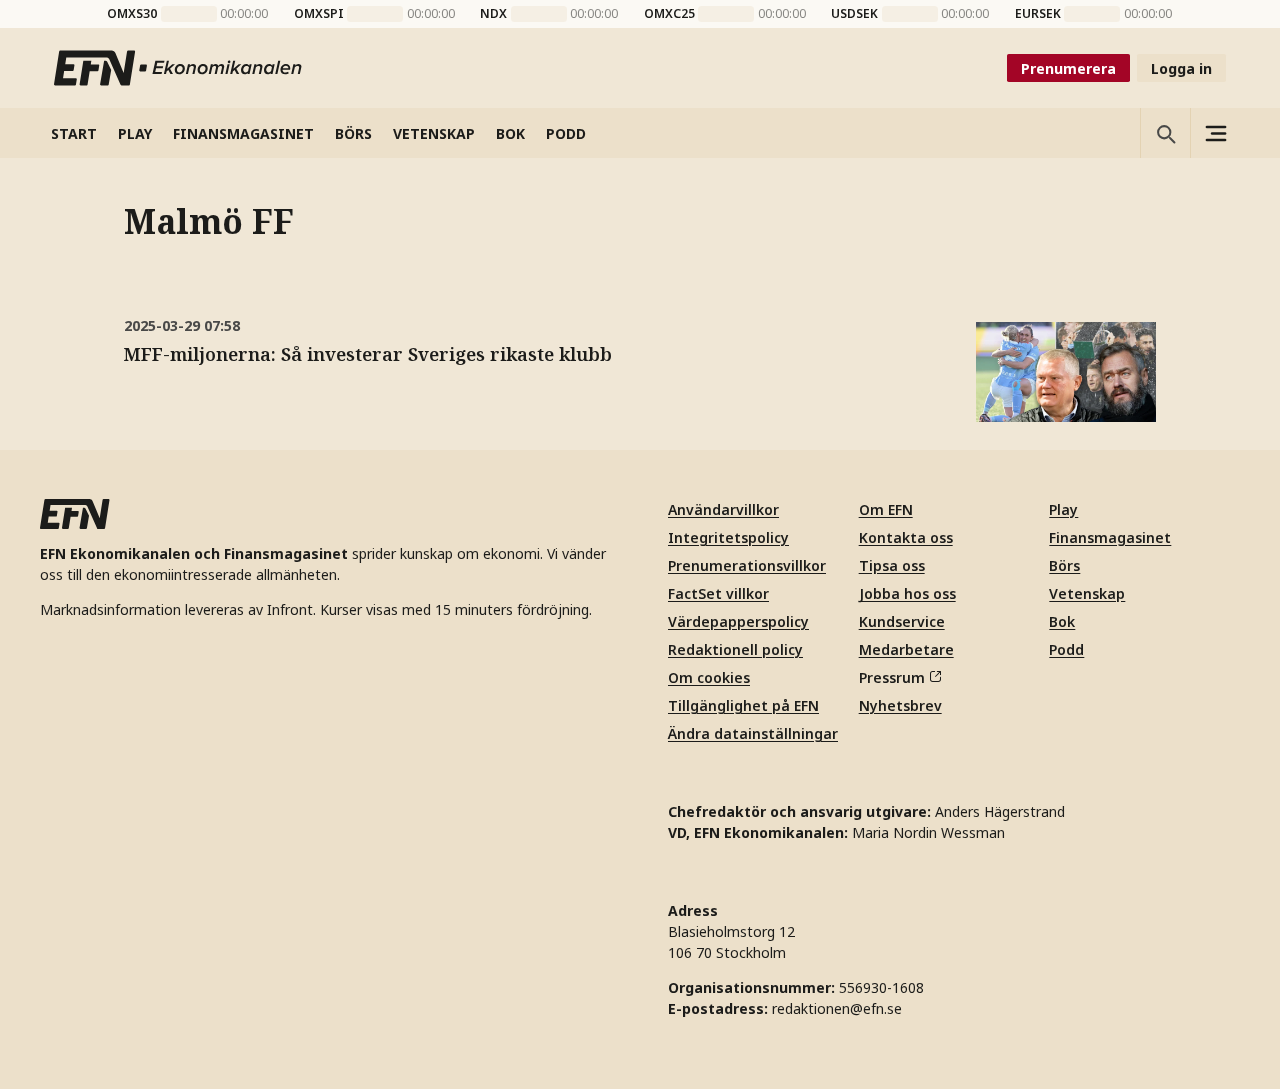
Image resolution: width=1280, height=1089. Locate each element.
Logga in (1181, 68)
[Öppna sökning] (1165, 133)
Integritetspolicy (728, 537)
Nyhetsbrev (900, 705)
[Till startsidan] (179, 68)
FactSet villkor (718, 593)
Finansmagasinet (1110, 537)
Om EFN (886, 509)
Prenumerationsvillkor (747, 565)
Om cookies (709, 677)
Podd (1066, 649)
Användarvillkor (723, 509)
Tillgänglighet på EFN (743, 705)
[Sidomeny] (1215, 133)
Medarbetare (906, 649)
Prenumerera (1068, 68)
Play (1063, 509)
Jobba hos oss (907, 593)
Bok (1062, 621)
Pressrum (892, 677)
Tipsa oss (892, 565)
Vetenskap (1087, 593)
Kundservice (902, 621)
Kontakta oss (906, 537)
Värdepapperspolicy (738, 621)
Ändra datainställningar (753, 733)
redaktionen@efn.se (837, 1008)
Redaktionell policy (735, 649)
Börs (1064, 565)
